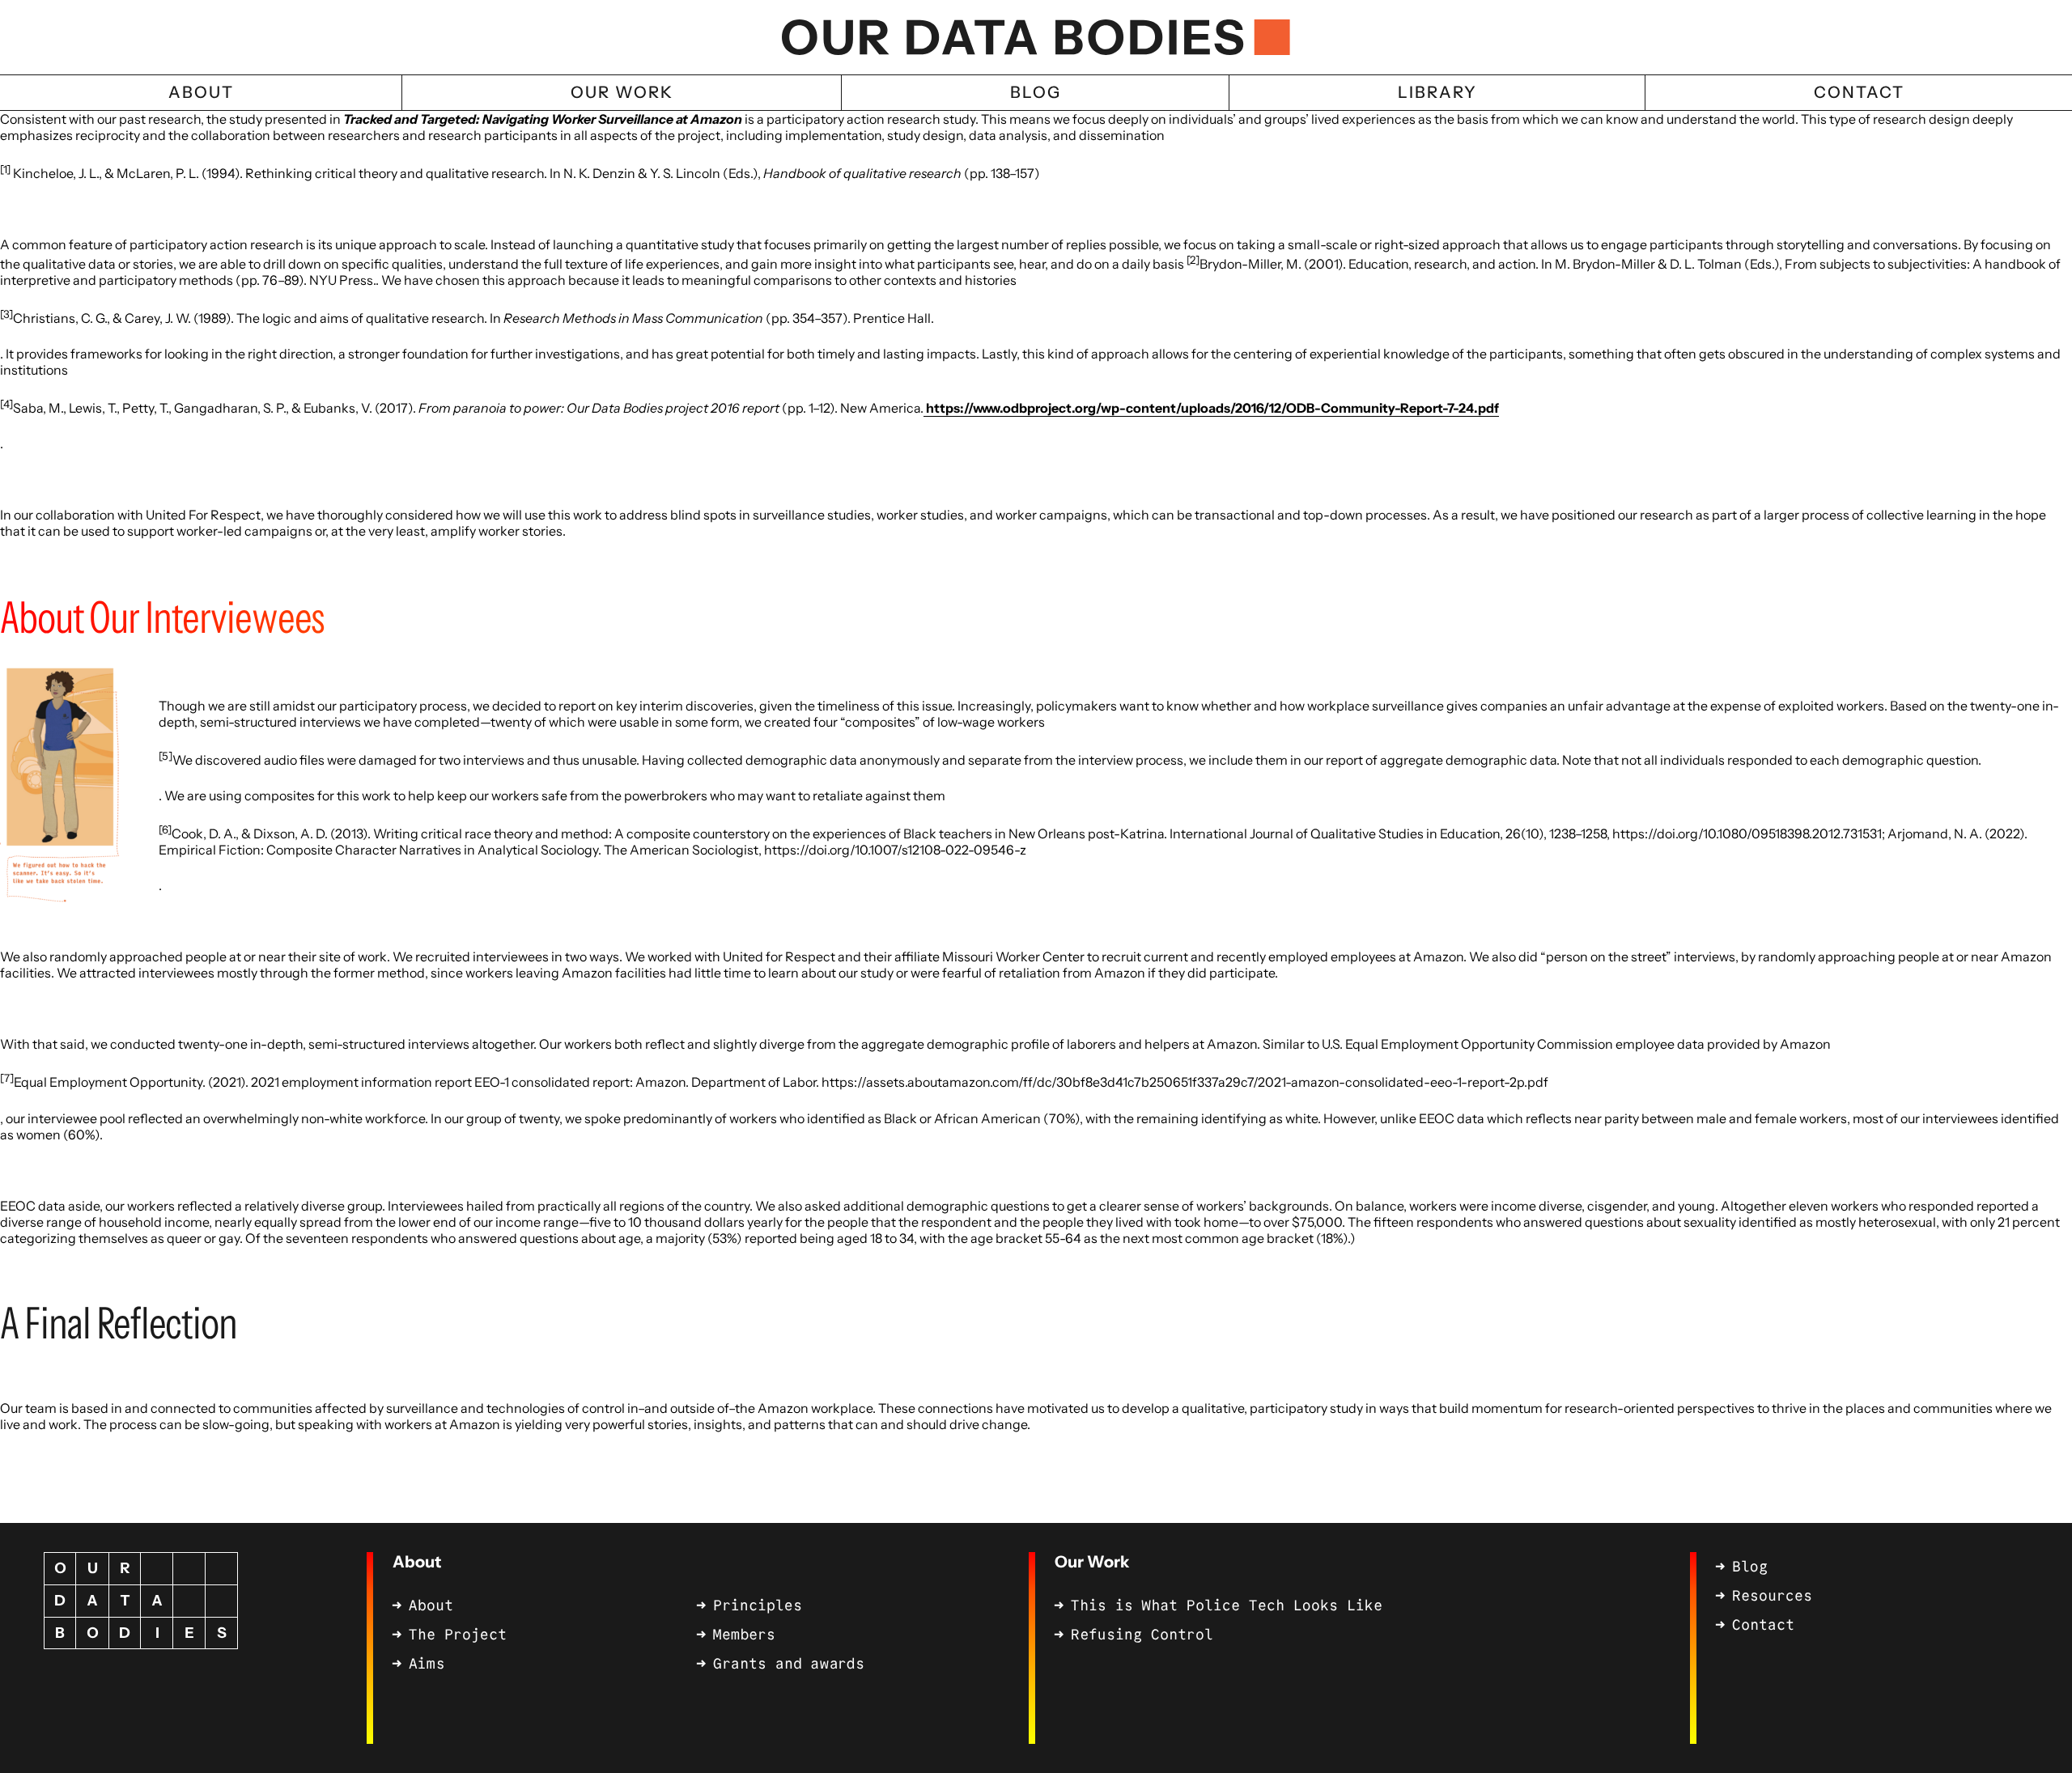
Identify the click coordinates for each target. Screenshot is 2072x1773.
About (417, 1562)
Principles (758, 1605)
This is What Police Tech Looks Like (1227, 1605)
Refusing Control (1142, 1635)
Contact (1763, 1625)
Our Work (1092, 1562)
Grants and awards (789, 1664)
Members (744, 1635)
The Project (458, 1635)
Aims (427, 1664)
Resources (1772, 1596)
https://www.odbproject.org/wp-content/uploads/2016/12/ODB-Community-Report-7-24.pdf (1211, 408)
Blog (1750, 1567)
